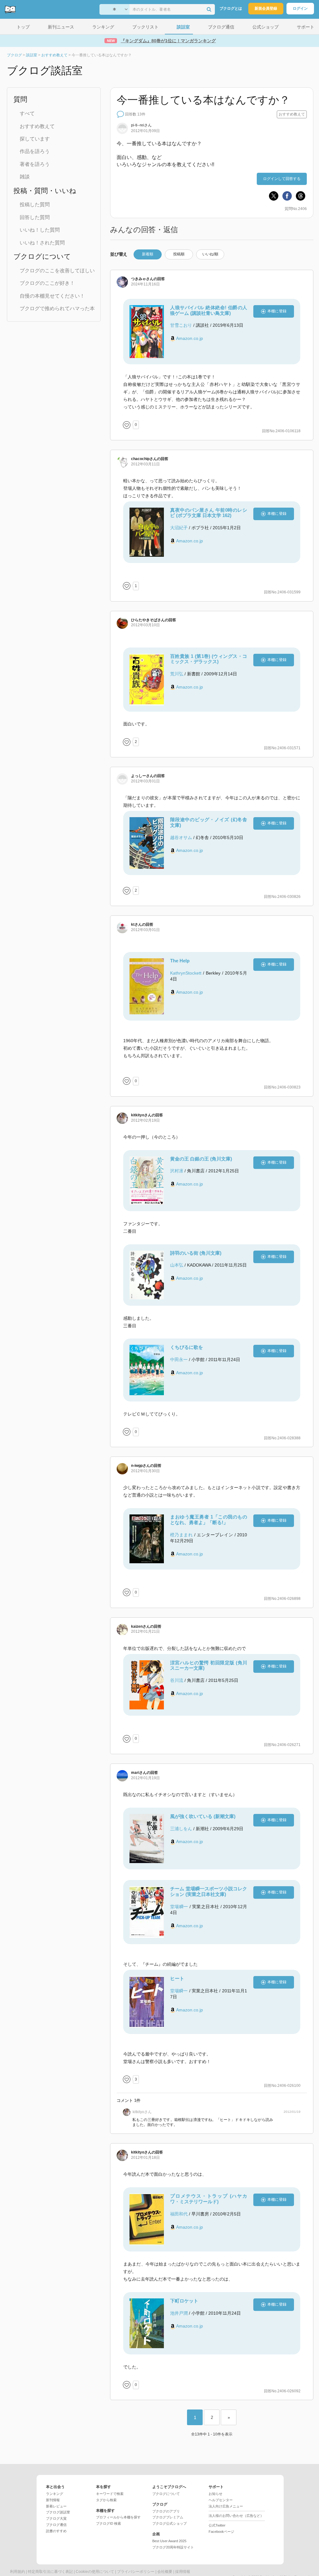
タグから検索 (106, 2500)
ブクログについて (166, 2494)
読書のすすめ (56, 2531)
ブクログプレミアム (168, 2517)
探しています (35, 139)
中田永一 (179, 1360)
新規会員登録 (266, 8)
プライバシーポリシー (136, 2572)
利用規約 (18, 2572)
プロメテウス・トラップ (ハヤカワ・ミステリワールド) (209, 2199)
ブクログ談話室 (58, 2512)
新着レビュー (56, 2506)
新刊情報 (53, 2500)
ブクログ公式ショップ (170, 2523)
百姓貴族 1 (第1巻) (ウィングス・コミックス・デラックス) (209, 659)
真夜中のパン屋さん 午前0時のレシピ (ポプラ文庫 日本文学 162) (209, 513)
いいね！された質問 (42, 243)
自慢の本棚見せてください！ (52, 296)
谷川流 (177, 1680)
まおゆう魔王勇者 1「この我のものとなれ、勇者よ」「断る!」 (209, 1520)
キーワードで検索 (110, 2494)
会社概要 (165, 2572)
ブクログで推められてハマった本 (57, 308)
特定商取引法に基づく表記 (50, 2572)
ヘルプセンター (221, 2500)
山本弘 (177, 1265)
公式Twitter (217, 2525)
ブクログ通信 (56, 2525)
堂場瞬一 (179, 1907)
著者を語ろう (35, 164)
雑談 (25, 177)
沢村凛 (177, 1171)
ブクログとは (231, 8)
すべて (27, 113)
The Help (180, 961)
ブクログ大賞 (56, 2518)
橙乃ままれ (181, 1535)
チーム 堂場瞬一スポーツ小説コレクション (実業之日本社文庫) (209, 1891)
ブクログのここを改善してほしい (57, 271)
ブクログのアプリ (166, 2511)
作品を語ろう (35, 151)
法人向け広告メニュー (226, 2506)
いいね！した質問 (40, 230)
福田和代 (179, 2214)
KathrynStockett (186, 973)
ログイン (300, 8)
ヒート (177, 1978)
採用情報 (183, 2572)
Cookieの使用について (95, 2572)
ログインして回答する (282, 179)
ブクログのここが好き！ (47, 283)
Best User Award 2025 (169, 2541)
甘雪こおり (181, 325)
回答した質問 (35, 217)
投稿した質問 (35, 205)
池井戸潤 (179, 2313)
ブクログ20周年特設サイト (173, 2547)
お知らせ (215, 2494)
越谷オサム (181, 837)
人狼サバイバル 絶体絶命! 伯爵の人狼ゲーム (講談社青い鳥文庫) (209, 310)
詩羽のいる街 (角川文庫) (196, 1253)
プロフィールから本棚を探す (118, 2517)
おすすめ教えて (37, 126)
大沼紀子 (179, 528)
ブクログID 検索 (109, 2523)
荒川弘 (177, 674)
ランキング (55, 2494)
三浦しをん (181, 1829)
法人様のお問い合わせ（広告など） (236, 2516)
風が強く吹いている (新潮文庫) (203, 1816)
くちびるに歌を (187, 1347)
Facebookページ (221, 2532)
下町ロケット (184, 2301)
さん (141, 125)
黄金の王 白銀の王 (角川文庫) (201, 1159)
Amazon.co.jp (190, 338)
